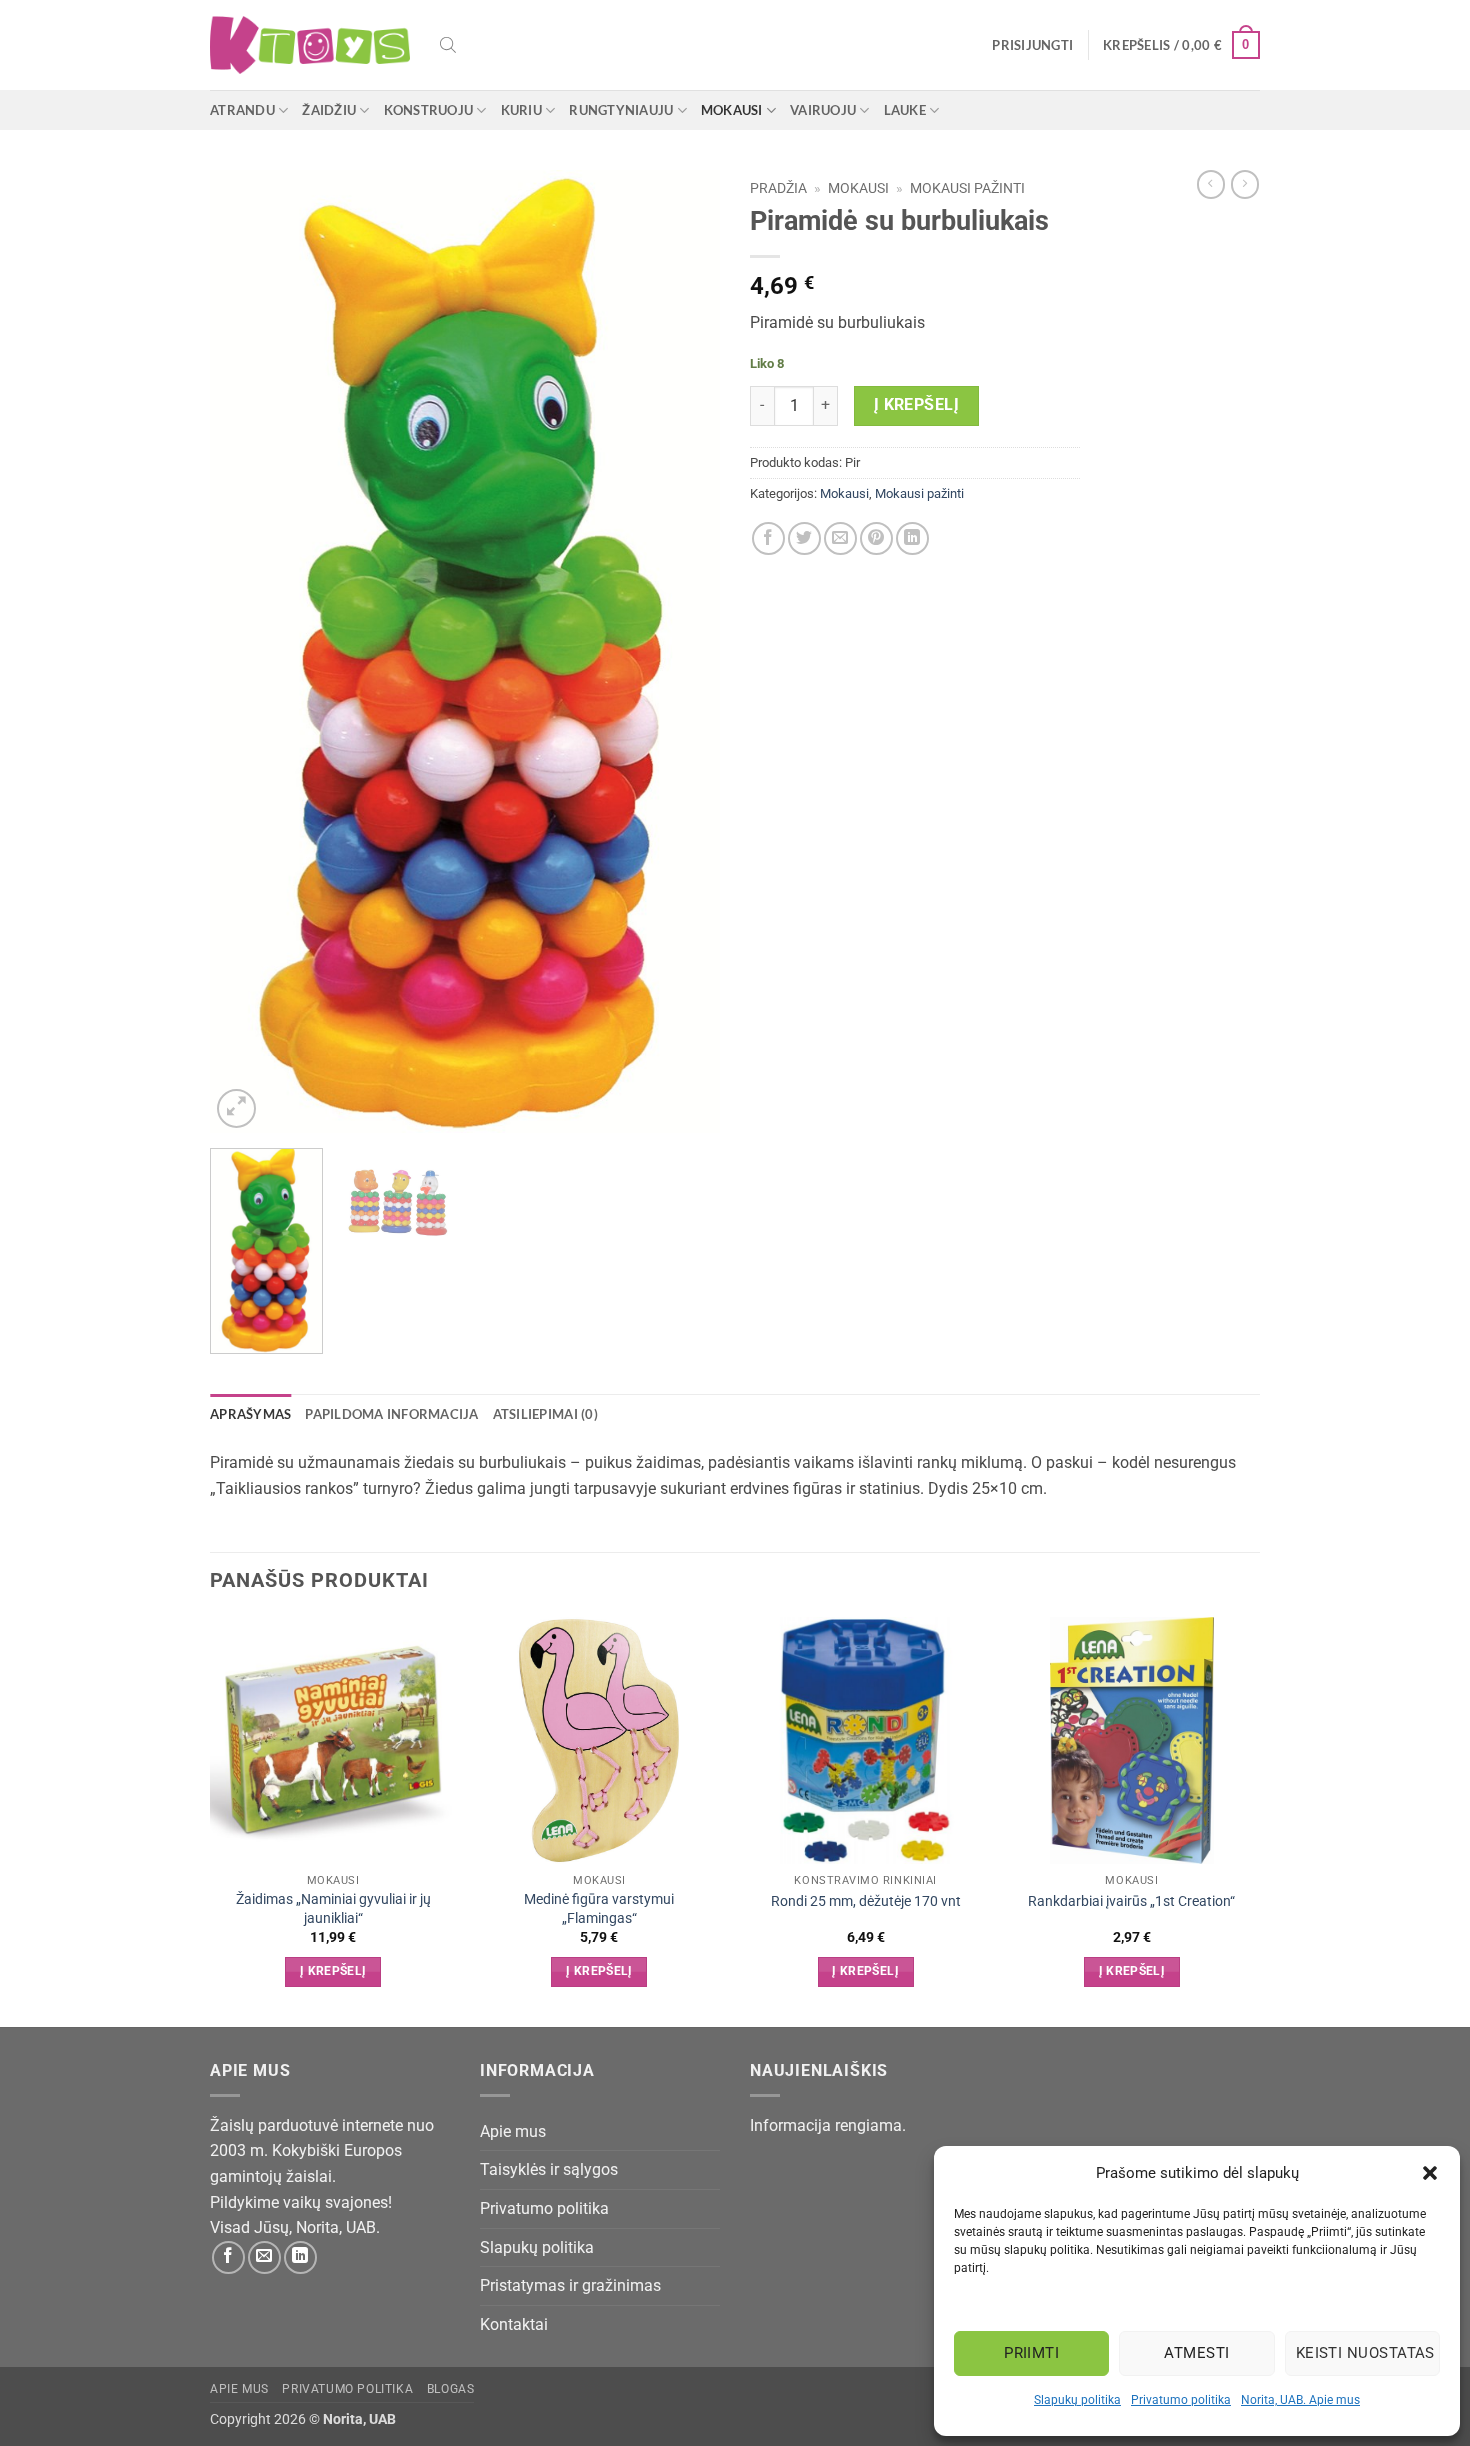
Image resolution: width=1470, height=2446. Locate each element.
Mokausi (732, 110)
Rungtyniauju (621, 110)
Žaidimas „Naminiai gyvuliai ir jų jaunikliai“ (333, 1909)
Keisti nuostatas (1365, 2353)
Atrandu (242, 110)
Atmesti (1196, 2353)
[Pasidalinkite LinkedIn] (912, 538)
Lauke (905, 110)
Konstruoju (429, 110)
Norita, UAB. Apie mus (1300, 2400)
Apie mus (513, 2131)
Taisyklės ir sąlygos (549, 2169)
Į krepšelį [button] (333, 1971)
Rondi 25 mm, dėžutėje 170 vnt (866, 1901)
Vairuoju (823, 110)
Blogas (451, 2389)
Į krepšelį (917, 405)
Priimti (1031, 2353)
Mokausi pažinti (967, 188)
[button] (1430, 2173)
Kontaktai (514, 2324)
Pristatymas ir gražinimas (570, 2285)
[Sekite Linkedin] (300, 2257)
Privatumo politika (1181, 2400)
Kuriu (521, 110)
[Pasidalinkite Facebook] (768, 538)
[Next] (685, 651)
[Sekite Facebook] (228, 2257)
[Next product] (1211, 184)
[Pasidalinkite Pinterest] (876, 538)
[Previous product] (1245, 184)
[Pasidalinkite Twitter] (804, 538)
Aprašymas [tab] (250, 1414)
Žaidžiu (329, 110)
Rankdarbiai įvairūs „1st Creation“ (1131, 1901)
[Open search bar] (448, 45)
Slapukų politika (1077, 2400)
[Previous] (245, 651)
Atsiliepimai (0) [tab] (545, 1414)
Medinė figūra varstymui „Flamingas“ (599, 1909)
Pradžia (778, 188)
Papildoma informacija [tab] (391, 1414)
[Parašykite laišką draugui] (840, 538)
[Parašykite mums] (264, 2257)
